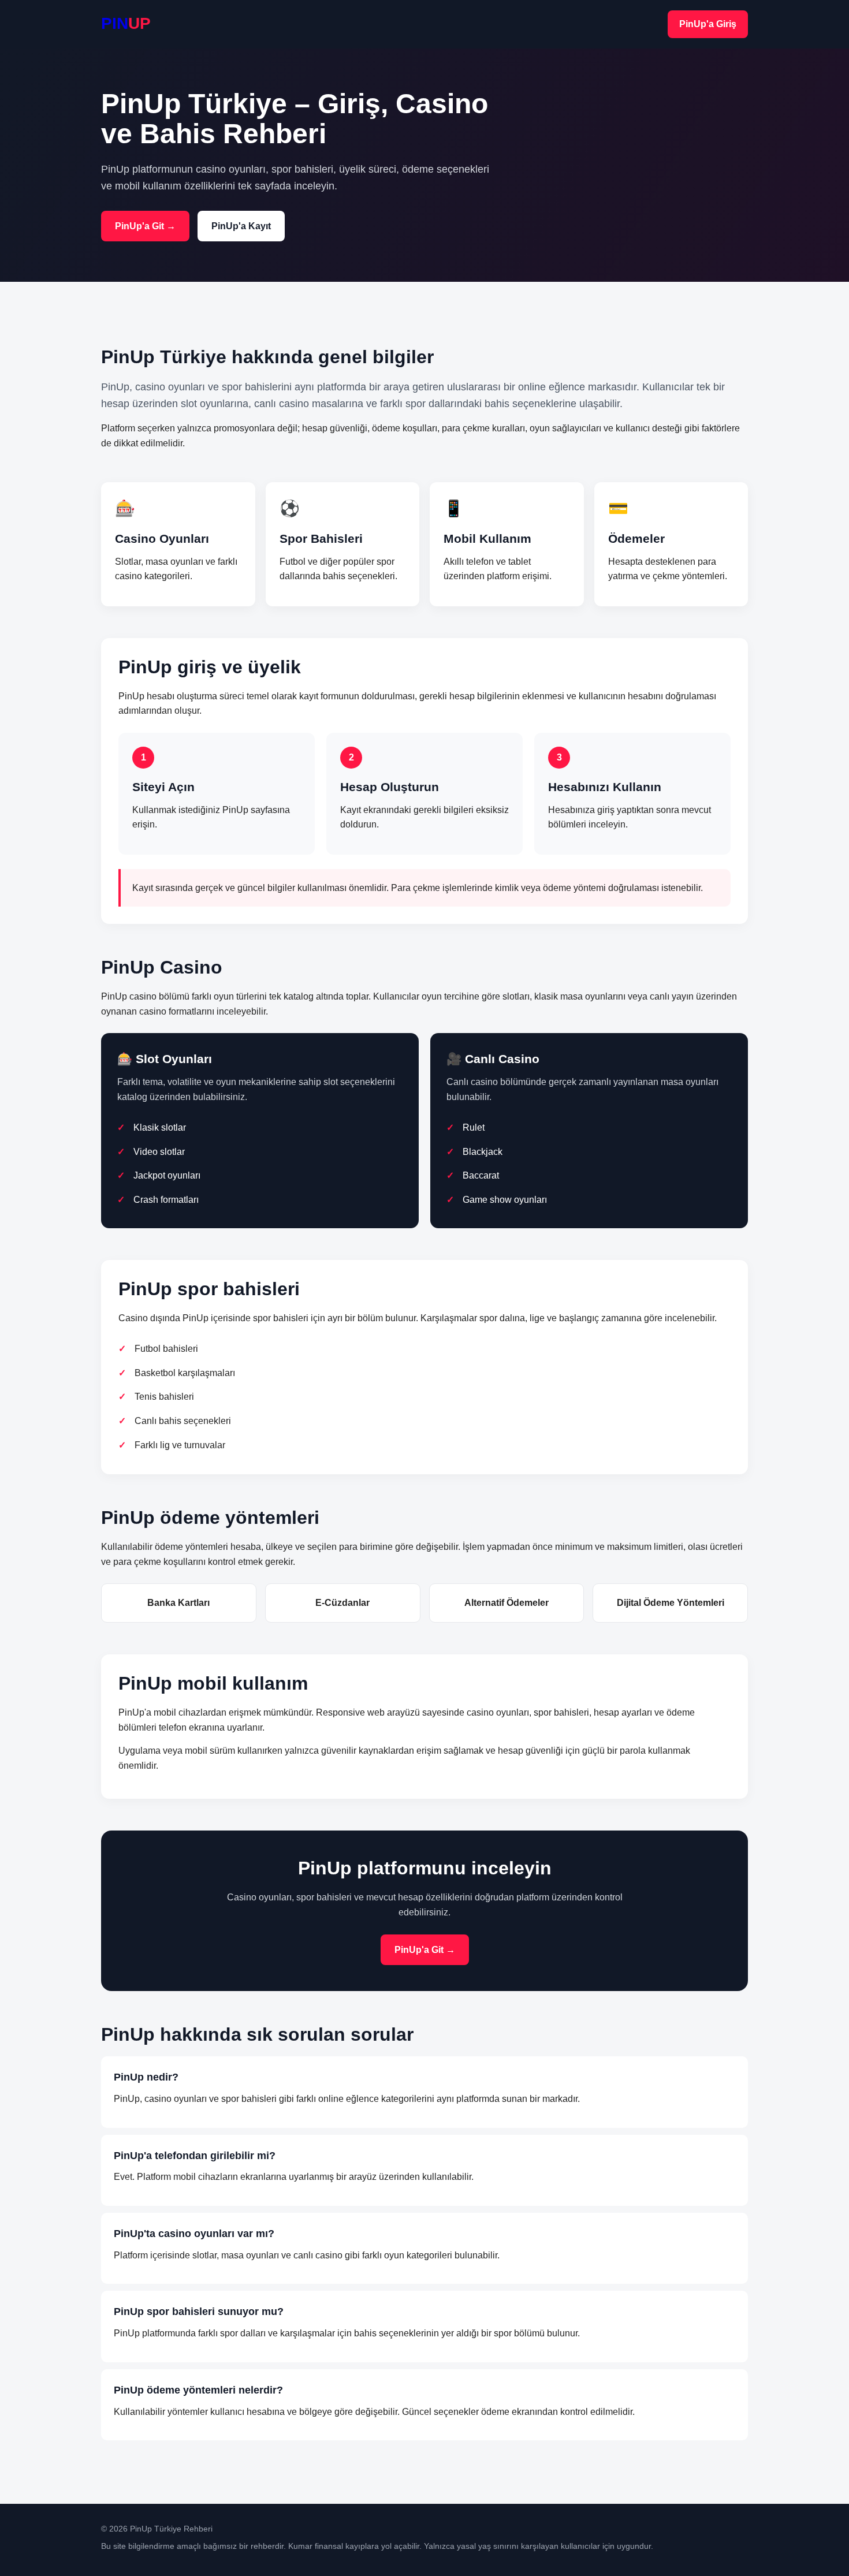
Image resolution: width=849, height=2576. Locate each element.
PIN (126, 23)
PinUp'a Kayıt (241, 226)
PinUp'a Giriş (708, 24)
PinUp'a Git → (145, 226)
